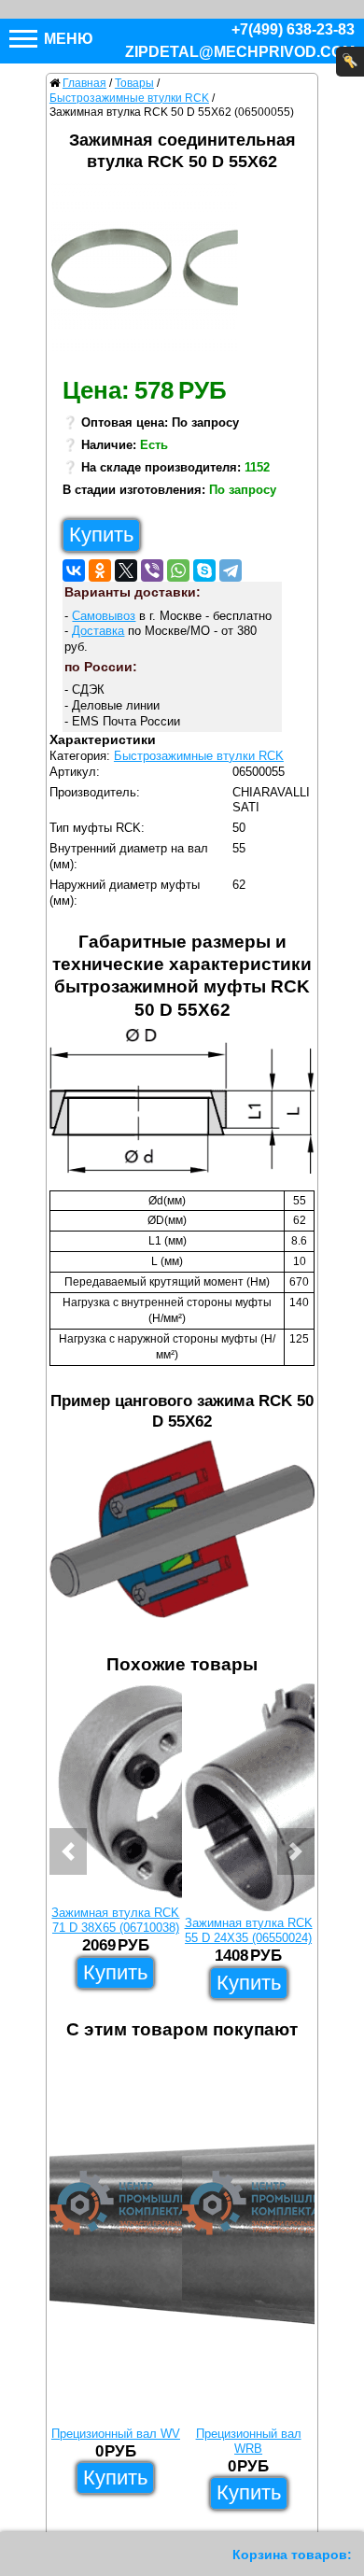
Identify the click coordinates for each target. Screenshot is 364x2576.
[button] (68, 1851)
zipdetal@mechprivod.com (240, 52)
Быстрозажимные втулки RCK (199, 756)
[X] (126, 570)
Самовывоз (104, 616)
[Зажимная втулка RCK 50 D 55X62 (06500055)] (152, 274)
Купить (101, 535)
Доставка (98, 631)
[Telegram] (231, 570)
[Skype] (204, 570)
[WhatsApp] (178, 570)
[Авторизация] (350, 62)
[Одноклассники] (100, 570)
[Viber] (152, 570)
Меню (67, 39)
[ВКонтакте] (74, 570)
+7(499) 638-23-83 (293, 29)
